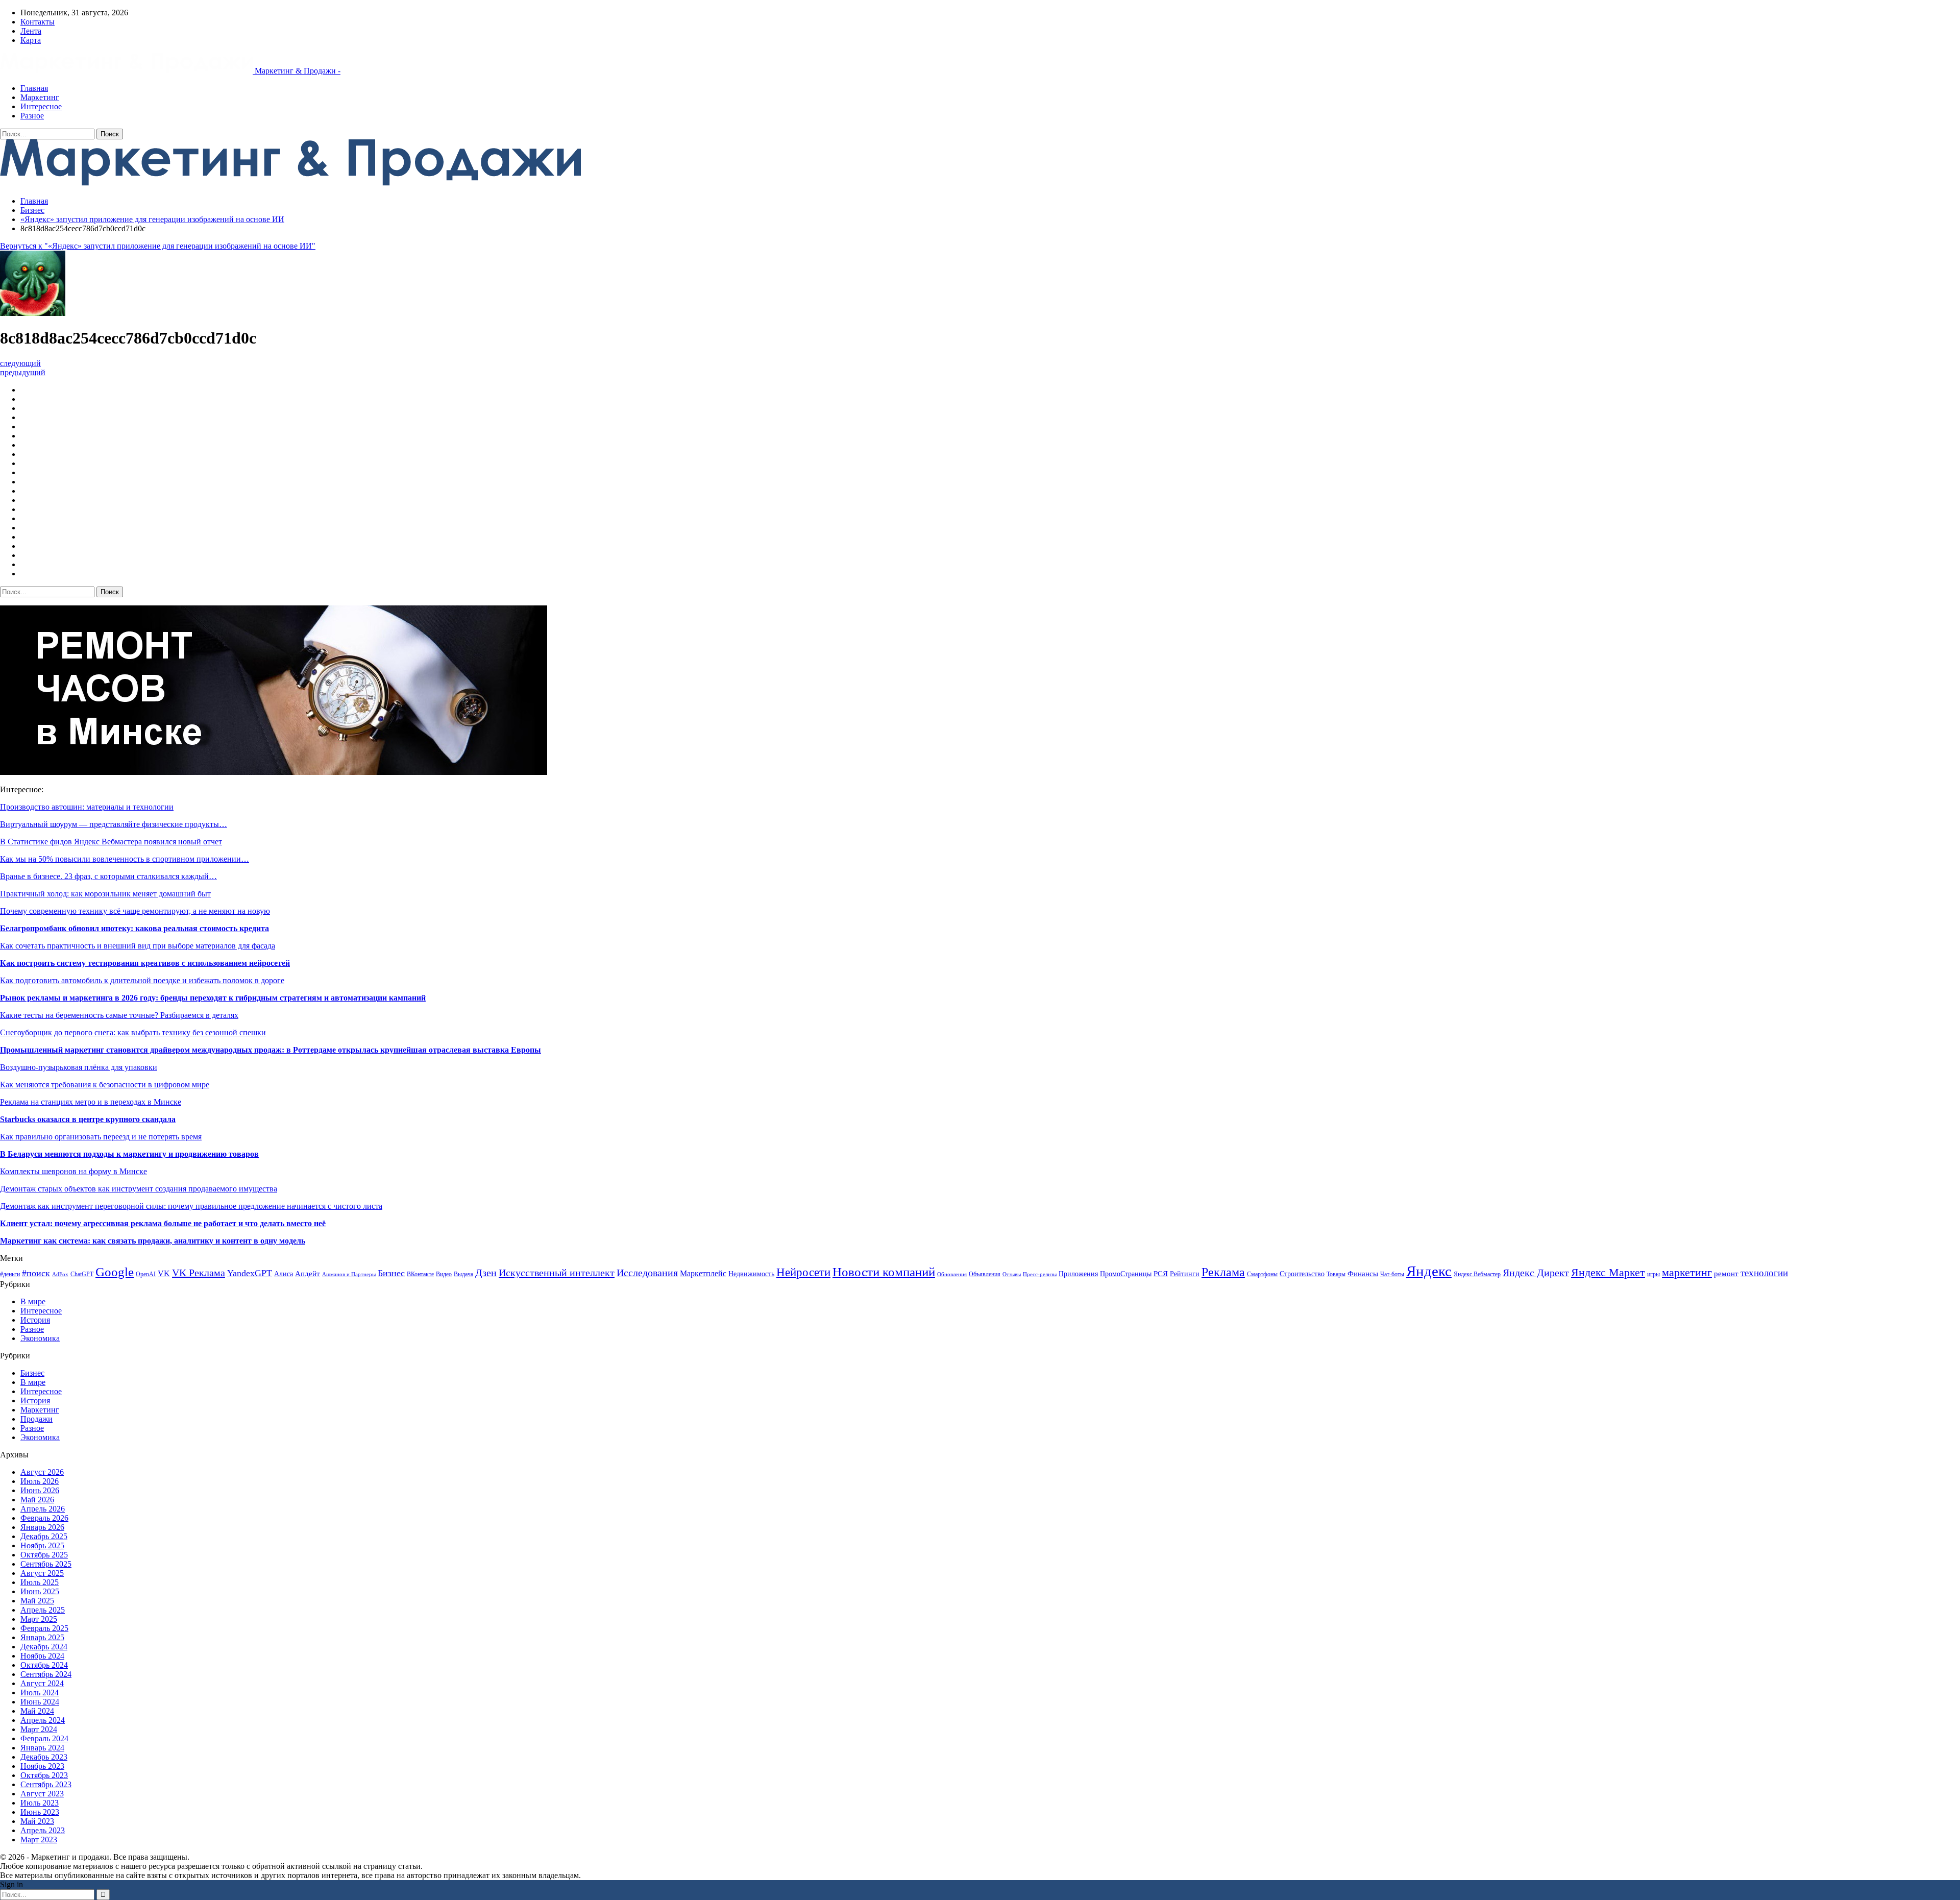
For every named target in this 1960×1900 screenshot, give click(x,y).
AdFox (60, 1274)
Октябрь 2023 (44, 1775)
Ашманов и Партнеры (349, 1274)
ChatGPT (82, 1274)
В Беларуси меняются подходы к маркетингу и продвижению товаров (129, 1154)
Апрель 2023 (43, 1830)
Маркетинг (40, 97)
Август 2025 (42, 1573)
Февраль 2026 (44, 1518)
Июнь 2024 (40, 1702)
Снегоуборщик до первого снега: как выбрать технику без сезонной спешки (133, 1032)
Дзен (486, 1273)
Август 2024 (42, 1683)
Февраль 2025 (44, 1628)
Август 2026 (42, 1472)
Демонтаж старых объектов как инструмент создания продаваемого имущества (139, 1189)
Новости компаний (884, 1272)
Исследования (647, 1273)
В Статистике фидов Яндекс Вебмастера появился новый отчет (111, 842)
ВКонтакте (420, 1274)
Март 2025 (39, 1619)
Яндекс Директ (1536, 1273)
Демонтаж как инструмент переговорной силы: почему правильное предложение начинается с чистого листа (191, 1206)
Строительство (1302, 1274)
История (35, 1320)
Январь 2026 (42, 1527)
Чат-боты (1392, 1274)
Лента (31, 31)
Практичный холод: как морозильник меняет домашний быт (105, 894)
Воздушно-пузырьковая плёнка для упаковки (79, 1067)
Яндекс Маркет (1608, 1272)
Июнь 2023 (40, 1812)
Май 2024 (37, 1711)
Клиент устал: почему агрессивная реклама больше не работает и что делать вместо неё (163, 1223)
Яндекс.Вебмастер (1477, 1274)
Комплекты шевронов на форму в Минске (73, 1171)
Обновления (952, 1274)
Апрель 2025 (43, 1610)
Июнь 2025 (40, 1591)
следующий (20, 363)
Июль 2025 (40, 1582)
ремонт (1726, 1273)
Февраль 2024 (44, 1738)
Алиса (284, 1274)
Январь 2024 (42, 1748)
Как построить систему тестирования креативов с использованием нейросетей (145, 963)
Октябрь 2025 (44, 1555)
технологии (1764, 1273)
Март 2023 (39, 1840)
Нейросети (803, 1272)
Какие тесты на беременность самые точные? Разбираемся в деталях (119, 1015)
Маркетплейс (703, 1273)
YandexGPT (250, 1273)
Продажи (36, 1419)
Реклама (1223, 1272)
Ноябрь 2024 (42, 1656)
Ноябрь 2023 (42, 1766)
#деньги (10, 1274)
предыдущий (23, 372)
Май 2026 (37, 1500)
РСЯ (1161, 1273)
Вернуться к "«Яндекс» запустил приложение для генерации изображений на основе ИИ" (158, 246)
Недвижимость (751, 1274)
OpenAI (146, 1274)
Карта (31, 40)
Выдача (463, 1274)
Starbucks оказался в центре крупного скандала (88, 1119)
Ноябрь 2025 (42, 1545)
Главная (34, 88)
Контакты (38, 22)
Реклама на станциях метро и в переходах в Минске (91, 1102)
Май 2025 (37, 1601)
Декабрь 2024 (44, 1647)
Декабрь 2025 (44, 1536)
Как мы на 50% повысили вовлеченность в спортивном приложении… (125, 859)
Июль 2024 (40, 1692)
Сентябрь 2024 (46, 1674)
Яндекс (1429, 1271)
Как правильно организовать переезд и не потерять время (101, 1137)
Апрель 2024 (43, 1720)
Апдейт (308, 1273)
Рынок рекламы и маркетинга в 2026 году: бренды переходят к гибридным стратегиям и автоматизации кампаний (213, 998)
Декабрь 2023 (44, 1757)
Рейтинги (1185, 1274)
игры (1653, 1274)
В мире (33, 1301)
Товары (1336, 1274)
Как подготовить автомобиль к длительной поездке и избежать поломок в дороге (142, 980)
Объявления (985, 1274)
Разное (32, 116)
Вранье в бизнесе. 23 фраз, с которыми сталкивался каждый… (108, 876)
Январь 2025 (42, 1637)
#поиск (36, 1273)
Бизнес (391, 1273)
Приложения (1078, 1274)
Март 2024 (39, 1729)
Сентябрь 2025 (46, 1564)
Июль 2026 (40, 1481)
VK (164, 1273)
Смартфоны (1262, 1274)
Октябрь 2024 (44, 1665)
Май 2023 (37, 1821)
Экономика (40, 1338)
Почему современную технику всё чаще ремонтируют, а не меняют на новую (135, 911)
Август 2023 (42, 1794)
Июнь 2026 (40, 1490)
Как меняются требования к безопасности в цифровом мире (105, 1085)
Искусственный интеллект (557, 1273)
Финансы (1363, 1274)
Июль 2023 (40, 1803)
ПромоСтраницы (1126, 1274)
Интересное (41, 106)
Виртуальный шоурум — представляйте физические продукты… (114, 824)
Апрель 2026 (43, 1509)
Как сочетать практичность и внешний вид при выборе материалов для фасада (138, 946)
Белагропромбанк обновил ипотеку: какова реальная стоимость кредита (134, 928)
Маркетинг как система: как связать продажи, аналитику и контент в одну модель (153, 1241)
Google (115, 1272)
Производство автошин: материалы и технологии (87, 807)
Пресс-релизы (1040, 1274)
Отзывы (1012, 1274)
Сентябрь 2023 (46, 1784)
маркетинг (1687, 1272)
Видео (444, 1274)
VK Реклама (199, 1273)
